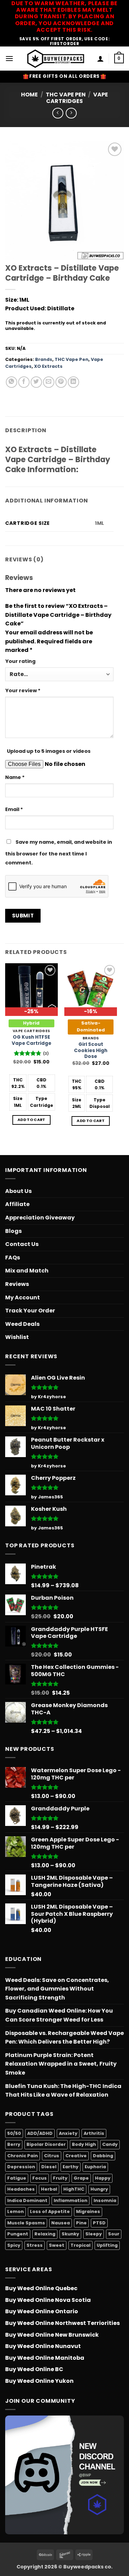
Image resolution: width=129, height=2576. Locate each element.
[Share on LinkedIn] (73, 382)
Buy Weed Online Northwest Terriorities (62, 2323)
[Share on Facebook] (24, 382)
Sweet (57, 2245)
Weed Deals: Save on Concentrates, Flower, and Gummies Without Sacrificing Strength (57, 1989)
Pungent (18, 2234)
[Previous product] (71, 113)
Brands (44, 359)
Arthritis (94, 2133)
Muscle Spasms (26, 2223)
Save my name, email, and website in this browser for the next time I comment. (59, 852)
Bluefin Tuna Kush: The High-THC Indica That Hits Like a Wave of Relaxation (63, 2091)
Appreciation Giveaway (40, 1218)
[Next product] (58, 113)
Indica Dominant (27, 2200)
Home (29, 95)
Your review (23, 690)
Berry (14, 2144)
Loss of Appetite (50, 2211)
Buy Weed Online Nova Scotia (48, 2300)
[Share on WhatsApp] (12, 382)
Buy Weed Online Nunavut (43, 2346)
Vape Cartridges (77, 98)
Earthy (71, 2167)
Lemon (15, 2211)
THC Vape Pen (66, 95)
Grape (81, 2178)
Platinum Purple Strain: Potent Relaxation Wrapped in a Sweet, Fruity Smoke (61, 2064)
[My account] (100, 59)
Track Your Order (30, 1311)
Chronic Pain (23, 2156)
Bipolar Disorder (46, 2144)
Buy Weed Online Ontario (42, 2311)
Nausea (61, 2223)
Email (14, 809)
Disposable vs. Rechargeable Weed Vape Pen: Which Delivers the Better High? (64, 2038)
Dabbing (103, 2156)
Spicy (14, 2245)
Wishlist (17, 1337)
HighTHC (74, 2189)
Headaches (21, 2189)
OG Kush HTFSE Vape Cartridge (31, 1040)
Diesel (49, 2167)
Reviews (17, 1284)
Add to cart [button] (31, 1120)
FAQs (13, 1258)
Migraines (88, 2211)
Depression (21, 2167)
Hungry (99, 2189)
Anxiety (68, 2133)
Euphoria (95, 2167)
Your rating (20, 661)
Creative (76, 2156)
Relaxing (45, 2234)
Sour (114, 2234)
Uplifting (107, 2245)
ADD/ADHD (40, 2133)
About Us (18, 1191)
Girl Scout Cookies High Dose (91, 1051)
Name (15, 777)
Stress (35, 2245)
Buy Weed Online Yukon (39, 2381)
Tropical (80, 2245)
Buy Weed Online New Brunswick (52, 2335)
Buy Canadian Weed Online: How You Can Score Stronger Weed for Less (59, 2015)
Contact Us (22, 1244)
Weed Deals (22, 1324)
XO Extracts (48, 366)
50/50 (14, 2133)
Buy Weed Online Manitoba (45, 2358)
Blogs (13, 1231)
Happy (103, 2178)
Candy (110, 2144)
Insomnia (105, 2200)
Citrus (52, 2156)
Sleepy (94, 2234)
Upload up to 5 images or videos (49, 751)
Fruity (60, 2178)
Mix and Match (27, 1271)
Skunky (70, 2234)
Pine (81, 2223)
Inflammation (71, 2200)
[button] (9, 58)
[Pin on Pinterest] (61, 382)
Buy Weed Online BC (34, 2369)
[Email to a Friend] (49, 382)
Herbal (49, 2189)
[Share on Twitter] (36, 382)
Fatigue (17, 2178)
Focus (40, 2178)
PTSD (99, 2223)
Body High (84, 2144)
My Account (23, 1297)
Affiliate (17, 1204)
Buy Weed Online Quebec (41, 2288)
